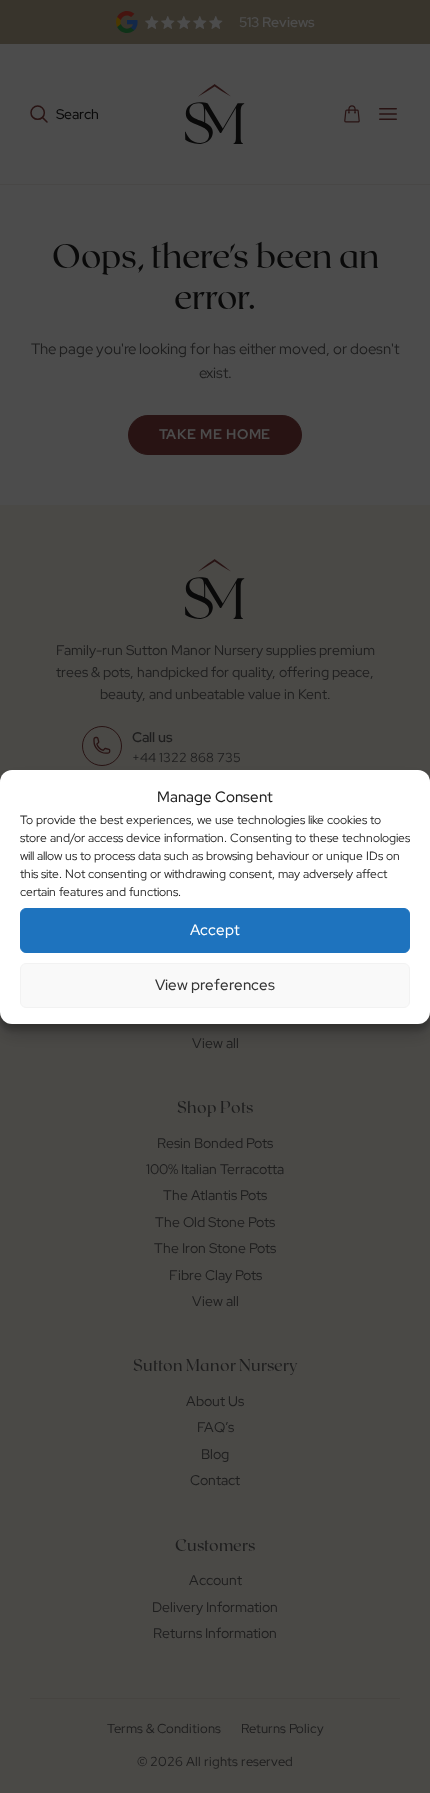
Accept (215, 930)
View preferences (215, 985)
